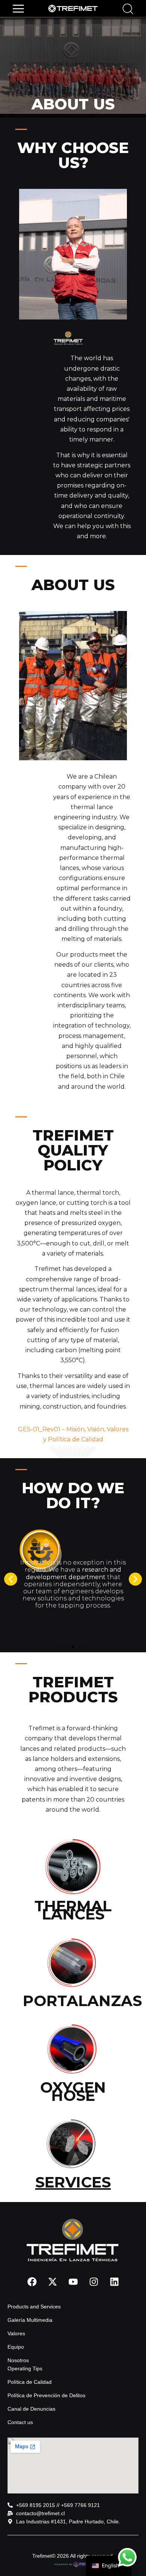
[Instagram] (94, 2282)
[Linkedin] (114, 2282)
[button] (18, 8)
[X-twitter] (52, 2282)
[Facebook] (32, 2282)
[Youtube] (73, 2282)
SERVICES (73, 2182)
